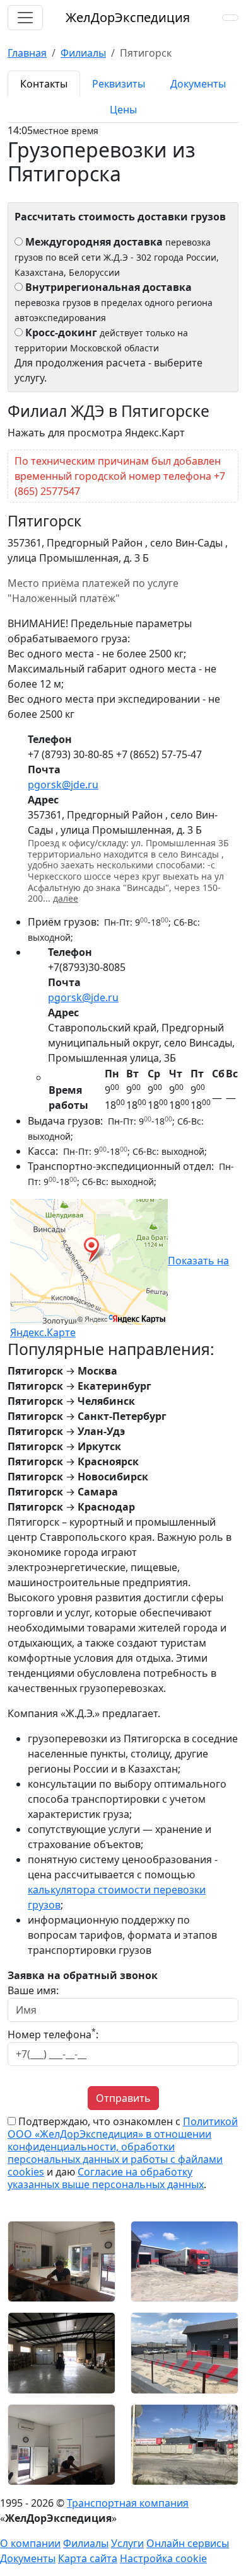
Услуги (127, 2543)
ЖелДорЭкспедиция (128, 17)
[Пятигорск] (61, 2261)
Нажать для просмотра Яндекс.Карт (96, 433)
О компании (30, 2543)
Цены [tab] (123, 110)
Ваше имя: (33, 1990)
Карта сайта (88, 2558)
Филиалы (86, 2543)
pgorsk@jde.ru (63, 785)
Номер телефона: (53, 2034)
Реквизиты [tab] (119, 84)
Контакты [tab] (44, 84)
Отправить (123, 2098)
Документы (28, 2558)
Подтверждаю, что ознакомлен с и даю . (123, 2153)
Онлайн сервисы (188, 2543)
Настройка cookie (163, 2558)
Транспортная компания (128, 2503)
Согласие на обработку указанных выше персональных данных (106, 2178)
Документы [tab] (198, 84)
